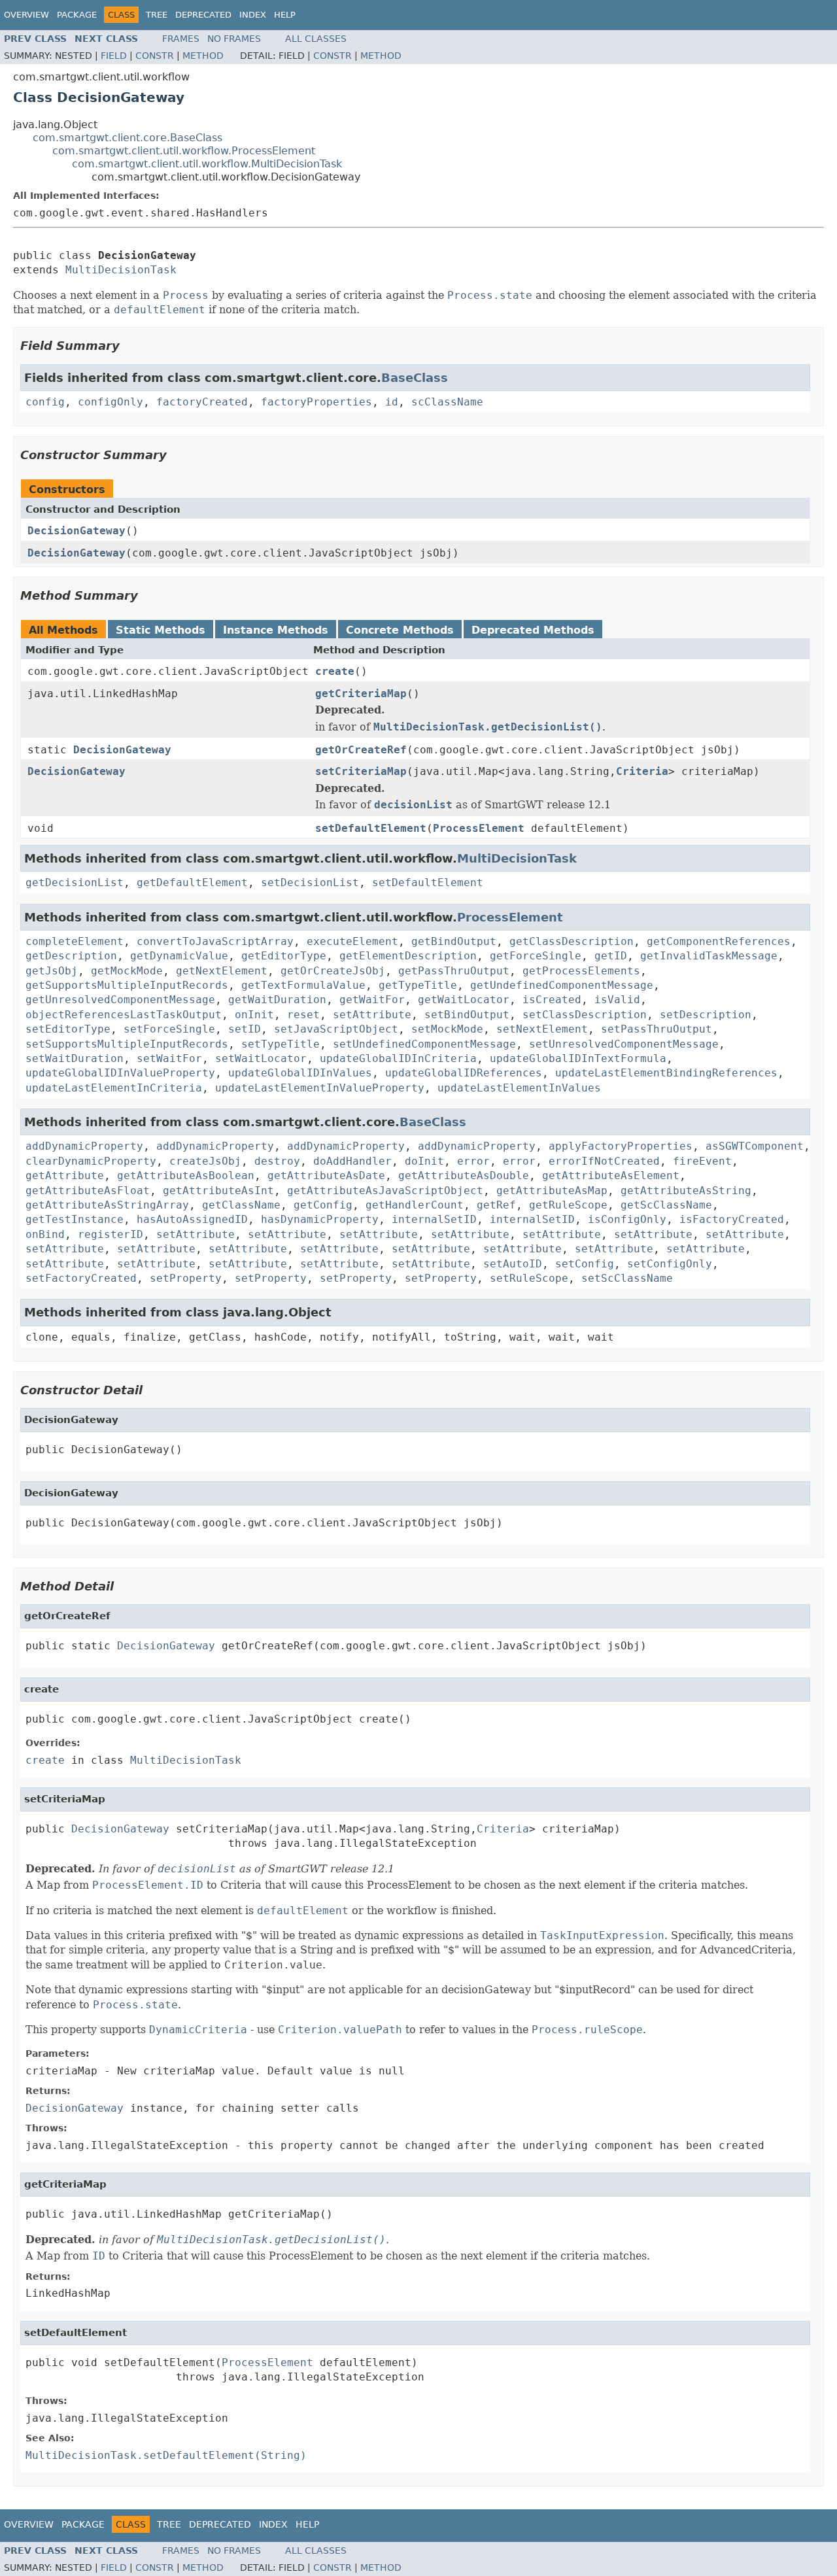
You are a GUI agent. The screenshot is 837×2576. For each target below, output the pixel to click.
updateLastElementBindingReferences (666, 1073)
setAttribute (372, 1015)
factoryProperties (316, 402)
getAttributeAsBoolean (186, 1176)
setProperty (186, 1278)
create (335, 671)
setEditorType (68, 1029)
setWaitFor (169, 1058)
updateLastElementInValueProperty (320, 1088)
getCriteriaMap (361, 694)
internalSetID (434, 1219)
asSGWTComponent (755, 1146)
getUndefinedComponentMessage (562, 985)
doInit (424, 1161)
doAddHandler (352, 1161)
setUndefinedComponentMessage (424, 1044)
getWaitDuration (277, 1000)
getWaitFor (372, 1000)
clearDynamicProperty (91, 1161)
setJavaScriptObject (336, 1029)
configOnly (111, 402)
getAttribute (65, 1176)
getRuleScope (568, 1205)
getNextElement (222, 971)
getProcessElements (581, 971)
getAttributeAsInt (218, 1191)
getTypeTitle (418, 985)
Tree (157, 15)
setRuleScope (529, 1278)
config (45, 402)
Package (77, 15)
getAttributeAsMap (552, 1191)
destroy (277, 1161)
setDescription (706, 1015)
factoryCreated (202, 402)
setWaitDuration (75, 1058)
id (392, 402)
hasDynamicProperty (320, 1219)
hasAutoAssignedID (192, 1219)
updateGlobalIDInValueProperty (120, 1073)
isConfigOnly (627, 1219)
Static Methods (161, 630)
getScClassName (666, 1205)
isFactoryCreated (732, 1219)
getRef (496, 1205)
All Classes (316, 39)
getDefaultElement (192, 883)
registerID (111, 1234)
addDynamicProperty (84, 1146)
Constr (155, 56)
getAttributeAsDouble (464, 1176)
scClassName (447, 402)
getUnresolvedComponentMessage (120, 1000)
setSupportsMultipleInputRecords (127, 1044)
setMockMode (447, 1029)
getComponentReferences (719, 941)
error (473, 1161)
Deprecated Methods (533, 630)
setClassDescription (585, 1015)
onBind (45, 1234)
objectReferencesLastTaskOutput (124, 1015)
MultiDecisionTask (121, 270)
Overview (26, 15)
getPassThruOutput (454, 971)
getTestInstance (75, 1219)
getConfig (323, 1205)
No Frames (234, 39)
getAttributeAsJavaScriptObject (385, 1191)
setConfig (585, 1264)
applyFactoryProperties (621, 1146)
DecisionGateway (77, 531)
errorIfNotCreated (604, 1161)
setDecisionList (310, 883)
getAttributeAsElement (611, 1176)
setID (245, 1029)
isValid (617, 1000)
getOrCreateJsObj (333, 971)
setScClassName (627, 1278)
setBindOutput (467, 1015)
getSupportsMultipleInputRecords (127, 985)
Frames (181, 39)
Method (203, 56)
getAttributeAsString (686, 1191)
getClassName (241, 1205)
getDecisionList (75, 883)
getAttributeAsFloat (88, 1191)
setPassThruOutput (657, 1029)
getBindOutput (454, 941)
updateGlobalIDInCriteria (398, 1058)
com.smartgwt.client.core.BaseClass (128, 138)
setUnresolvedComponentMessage (624, 1044)
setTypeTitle (281, 1044)
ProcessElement (479, 828)
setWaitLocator (261, 1058)
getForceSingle (536, 956)
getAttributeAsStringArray (107, 1205)
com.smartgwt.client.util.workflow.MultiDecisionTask (207, 164)
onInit (254, 1015)
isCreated (552, 1000)
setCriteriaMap (361, 771)
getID (611, 956)
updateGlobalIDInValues (300, 1073)
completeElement (75, 941)
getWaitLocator (464, 1000)
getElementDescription (408, 956)
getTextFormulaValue (303, 985)
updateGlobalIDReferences (464, 1073)
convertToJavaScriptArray (215, 941)
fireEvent (702, 1161)
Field (114, 56)
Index (253, 15)
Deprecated (203, 15)
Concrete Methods (400, 630)
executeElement (352, 941)
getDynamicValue (179, 956)
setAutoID (513, 1264)
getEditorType (284, 956)
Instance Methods (276, 630)
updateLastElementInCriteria (114, 1088)
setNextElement (542, 1029)
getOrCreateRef (361, 750)
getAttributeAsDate (326, 1176)
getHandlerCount (415, 1205)
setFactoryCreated (81, 1278)
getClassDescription (572, 941)
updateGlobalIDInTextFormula (578, 1058)
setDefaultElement (371, 828)
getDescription (71, 956)
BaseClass (415, 378)
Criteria (642, 771)
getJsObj (52, 971)
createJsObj (205, 1161)
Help (285, 15)
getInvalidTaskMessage (709, 956)
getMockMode (127, 971)
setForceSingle (169, 1029)
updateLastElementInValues (519, 1088)
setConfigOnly (670, 1264)
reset (303, 1015)
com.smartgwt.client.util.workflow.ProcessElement (184, 151)
